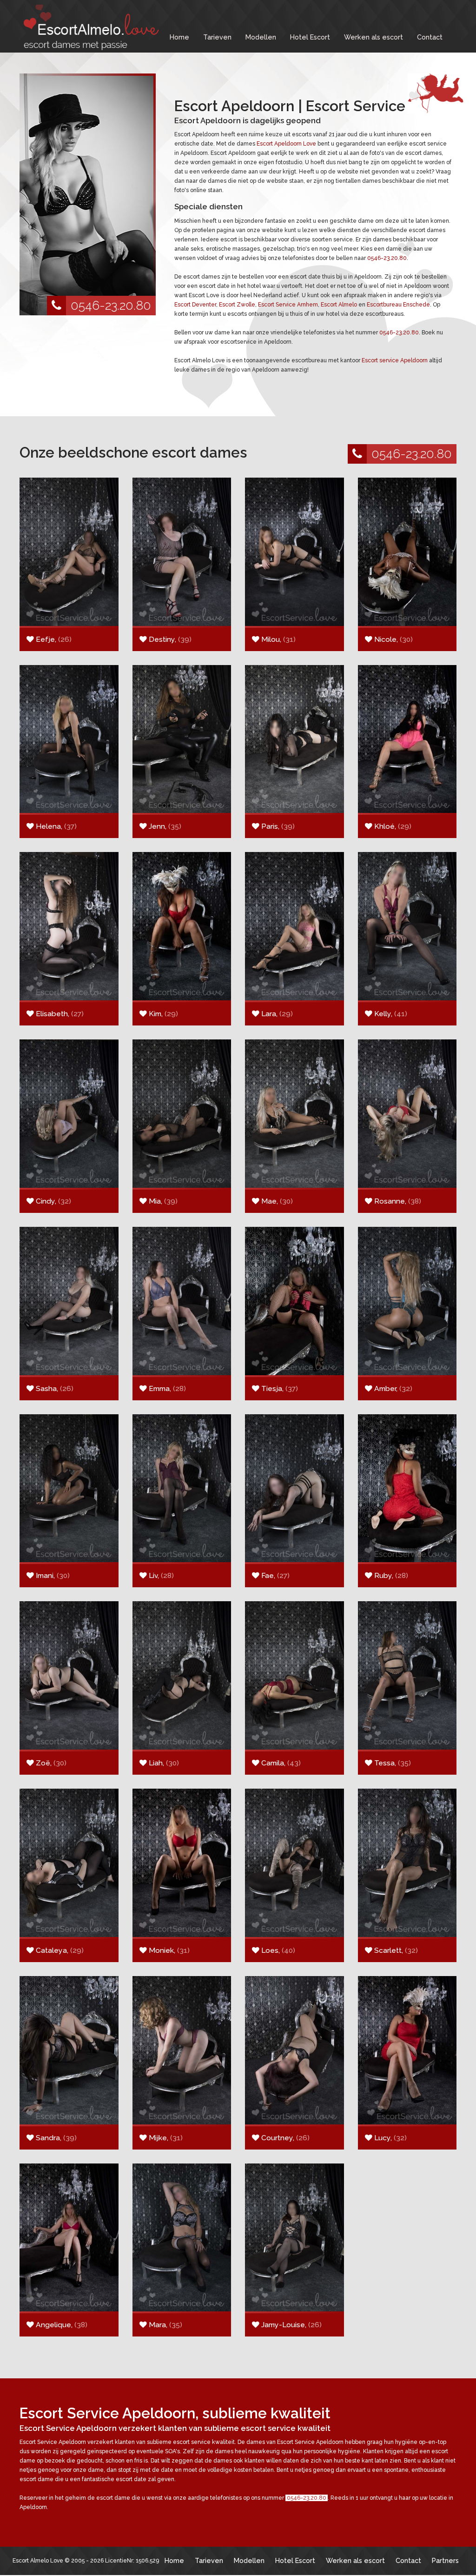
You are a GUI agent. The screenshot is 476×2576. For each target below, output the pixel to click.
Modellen (261, 37)
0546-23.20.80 (111, 305)
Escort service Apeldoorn (395, 360)
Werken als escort (374, 37)
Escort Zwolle (237, 305)
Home (179, 37)
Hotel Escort (310, 37)
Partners (445, 2560)
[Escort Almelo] (89, 27)
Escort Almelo (339, 305)
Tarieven (217, 37)
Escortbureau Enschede (398, 305)
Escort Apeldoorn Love (286, 144)
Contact (430, 37)
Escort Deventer (195, 305)
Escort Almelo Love (38, 2561)
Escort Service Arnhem (288, 305)
